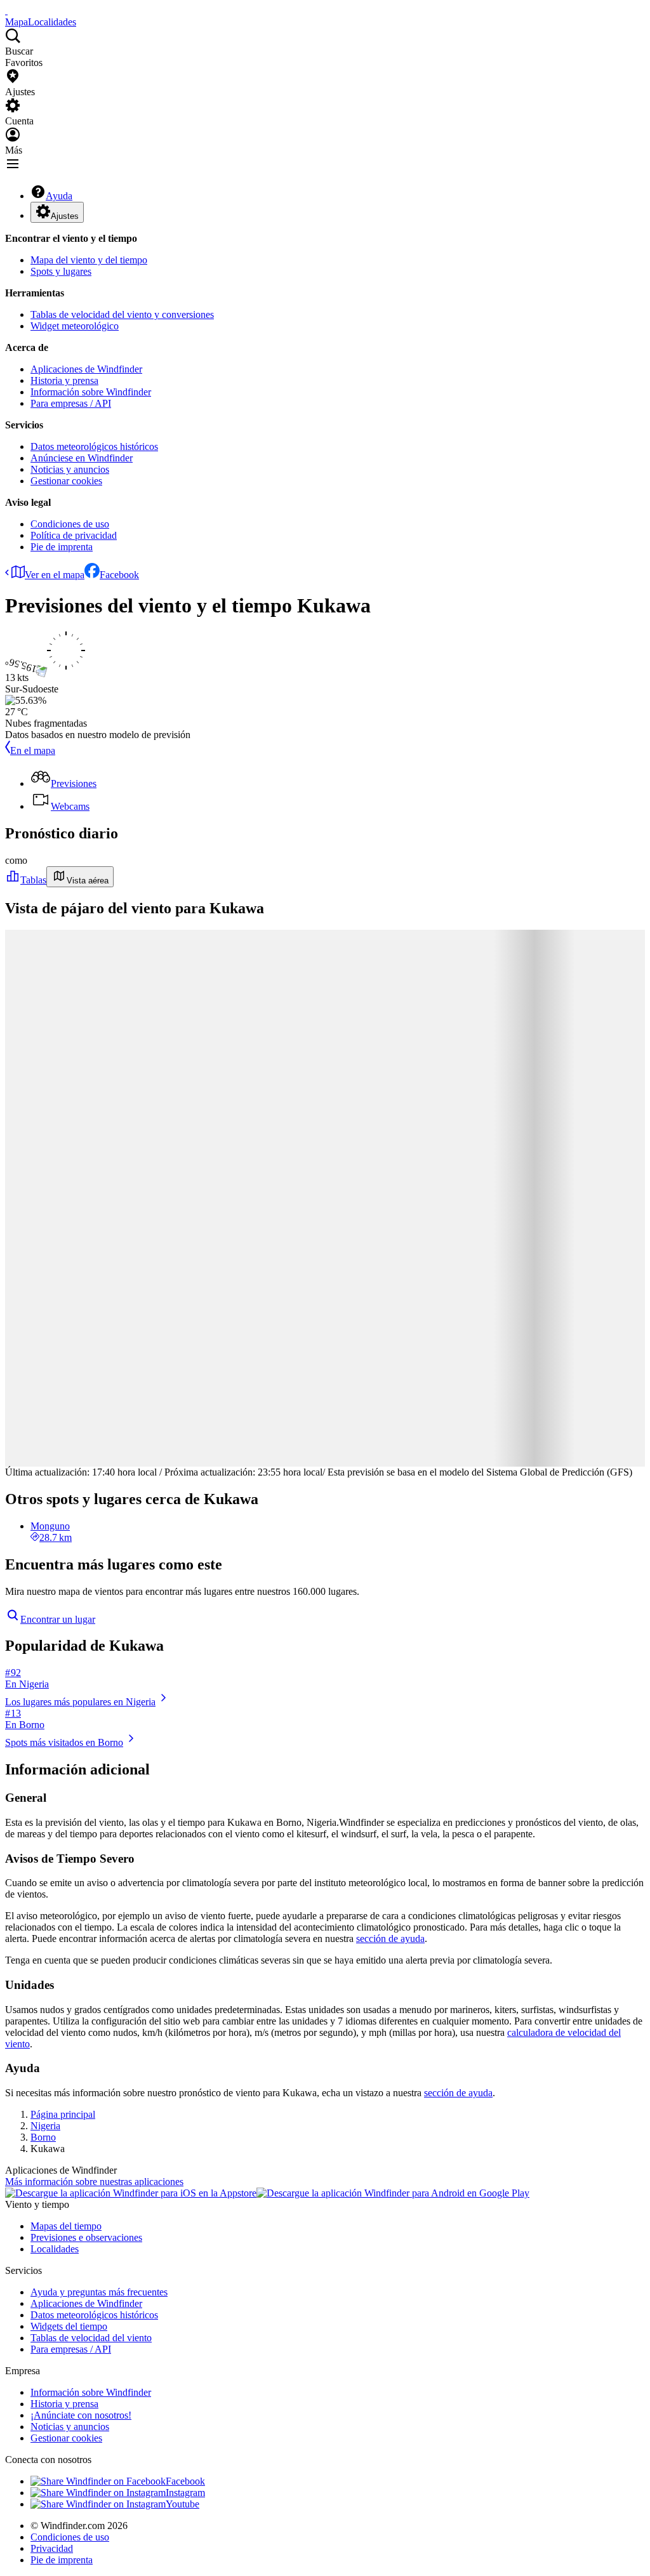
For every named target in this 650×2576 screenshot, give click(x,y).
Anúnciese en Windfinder (82, 458)
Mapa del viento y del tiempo (89, 260)
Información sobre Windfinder (91, 392)
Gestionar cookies (66, 481)
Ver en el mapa (55, 575)
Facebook (119, 575)
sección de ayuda (390, 1939)
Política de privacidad (74, 535)
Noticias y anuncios (70, 469)
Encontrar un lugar (58, 1619)
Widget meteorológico (75, 326)
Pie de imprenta (62, 547)
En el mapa (33, 750)
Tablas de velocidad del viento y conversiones (122, 314)
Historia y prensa (64, 380)
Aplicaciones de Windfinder (86, 369)
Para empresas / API (71, 403)
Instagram (185, 2493)
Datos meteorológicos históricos (94, 446)
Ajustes (65, 216)
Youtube (182, 2504)
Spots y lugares (61, 271)
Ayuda (59, 196)
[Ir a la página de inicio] (6, 10)
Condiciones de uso (70, 524)
